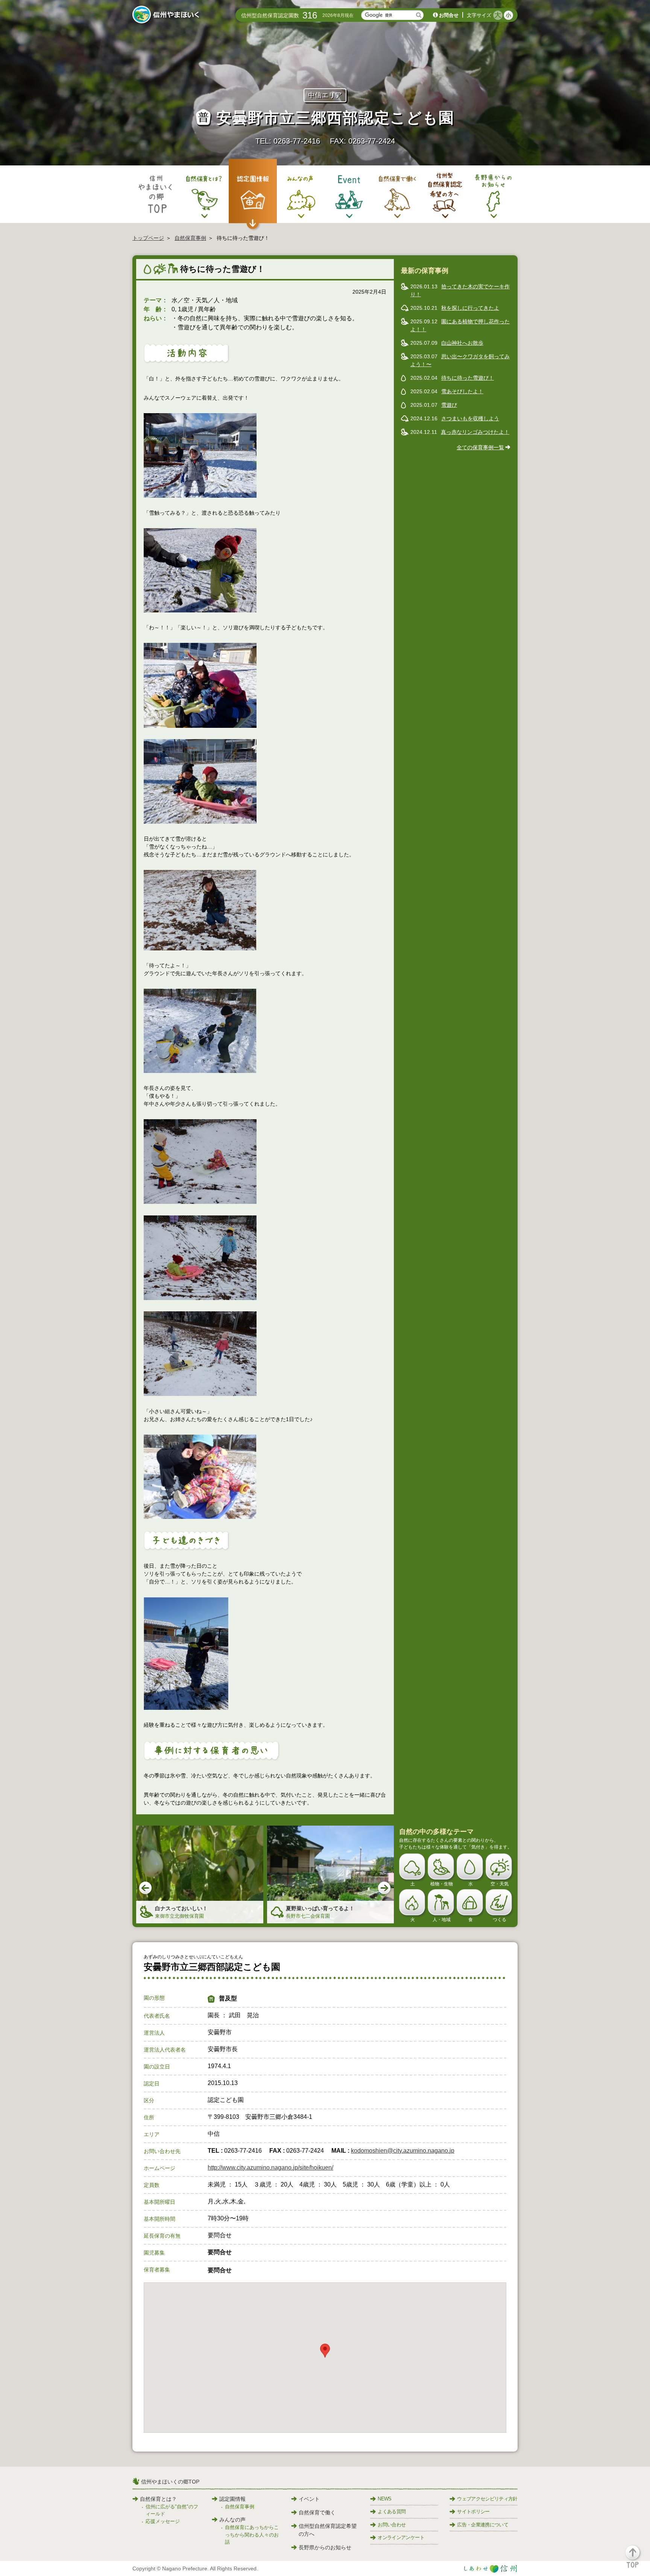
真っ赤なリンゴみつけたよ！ (475, 432)
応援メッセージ (163, 2521)
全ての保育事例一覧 (480, 447)
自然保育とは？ (158, 2499)
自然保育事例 (190, 238)
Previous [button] (146, 1888)
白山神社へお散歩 (462, 343)
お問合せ (449, 15)
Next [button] (385, 1888)
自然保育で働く (317, 2512)
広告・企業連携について (483, 2525)
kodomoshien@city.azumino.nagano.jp (403, 2151)
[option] (200, 1875)
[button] (637, 2560)
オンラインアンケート (401, 2537)
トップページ (148, 238)
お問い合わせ (392, 2525)
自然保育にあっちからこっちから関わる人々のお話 (252, 2535)
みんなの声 (232, 2520)
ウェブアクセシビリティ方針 (487, 2499)
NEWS (384, 2499)
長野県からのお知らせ (325, 2547)
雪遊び (449, 405)
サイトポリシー (473, 2512)
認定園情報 (232, 2499)
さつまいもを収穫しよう (470, 418)
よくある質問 (392, 2512)
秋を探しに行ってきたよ (470, 308)
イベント (309, 2499)
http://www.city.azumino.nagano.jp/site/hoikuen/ (270, 2168)
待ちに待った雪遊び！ (468, 378)
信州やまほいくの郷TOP (170, 2482)
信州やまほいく (167, 15)
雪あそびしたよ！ (462, 391)
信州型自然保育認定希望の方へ (328, 2530)
